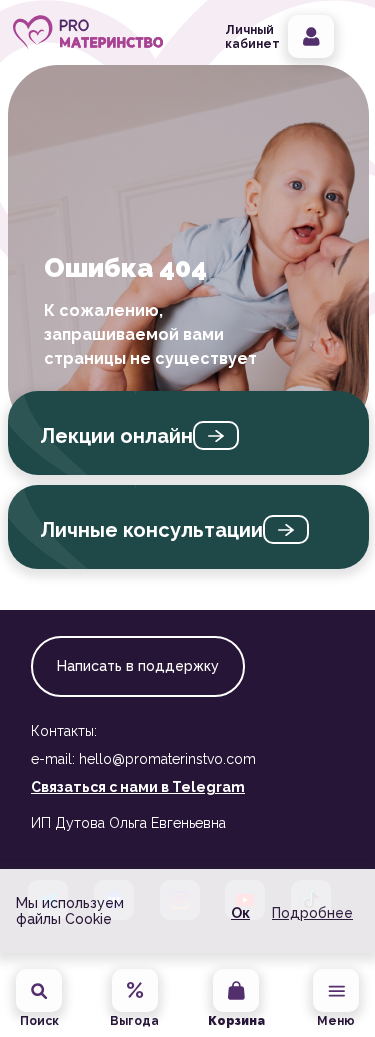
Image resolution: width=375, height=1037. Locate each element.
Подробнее (312, 913)
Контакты (64, 731)
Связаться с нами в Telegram (138, 787)
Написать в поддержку (138, 666)
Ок (240, 913)
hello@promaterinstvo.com (167, 759)
